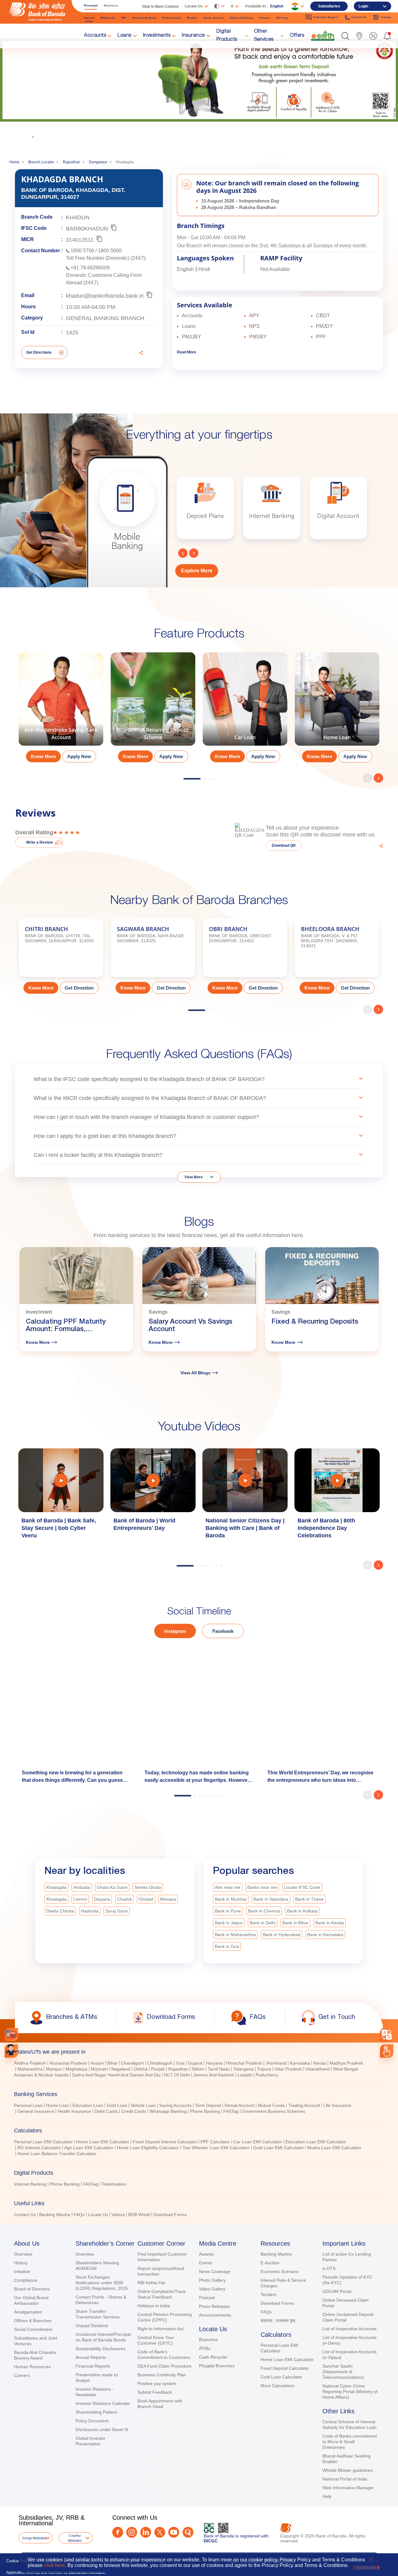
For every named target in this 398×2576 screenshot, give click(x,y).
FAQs (79, 2215)
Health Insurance (74, 2111)
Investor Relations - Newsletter (95, 2392)
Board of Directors (32, 2289)
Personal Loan (28, 2105)
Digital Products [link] (227, 36)
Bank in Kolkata (302, 1911)
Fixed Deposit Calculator (285, 2368)
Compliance (26, 2280)
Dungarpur (98, 162)
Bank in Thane (309, 1899)
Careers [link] (386, 17)
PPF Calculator (215, 2142)
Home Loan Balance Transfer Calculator (57, 2154)
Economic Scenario (280, 2271)
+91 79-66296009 (90, 268)
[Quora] (188, 2532)
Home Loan (58, 2105)
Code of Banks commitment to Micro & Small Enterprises (350, 2442)
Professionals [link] (171, 18)
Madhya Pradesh (346, 2063)
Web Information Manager (348, 2488)
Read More (187, 352)
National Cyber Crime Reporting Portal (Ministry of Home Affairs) (350, 2392)
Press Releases (214, 2306)
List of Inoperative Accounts (349, 2329)
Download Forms (170, 2215)
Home (14, 162)
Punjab (158, 2069)
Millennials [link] (108, 18)
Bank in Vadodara (271, 1899)
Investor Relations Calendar (103, 2403)
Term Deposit (208, 2105)
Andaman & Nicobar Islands (41, 2075)
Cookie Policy (19, 2561)
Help (327, 2496)
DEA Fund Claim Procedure (164, 2366)
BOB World (139, 2215)
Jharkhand (276, 2063)
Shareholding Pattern (96, 2412)
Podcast (207, 2298)
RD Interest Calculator (39, 2148)
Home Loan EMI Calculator (103, 2142)
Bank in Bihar (295, 1923)
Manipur (54, 2069)
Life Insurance (337, 2105)
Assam (97, 2063)
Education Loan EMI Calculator (316, 2142)
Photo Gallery (212, 2280)
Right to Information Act (160, 2329)
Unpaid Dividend (92, 2326)
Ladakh (245, 2075)
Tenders (268, 2294)
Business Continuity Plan (162, 2375)
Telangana (243, 2069)
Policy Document (92, 2421)
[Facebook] (118, 2532)
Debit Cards (106, 2111)
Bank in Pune (228, 1911)
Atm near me (228, 1887)
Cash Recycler (213, 2357)
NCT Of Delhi (177, 2075)
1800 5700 (82, 251)
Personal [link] (91, 5)
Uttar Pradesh (288, 2069)
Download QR (284, 845)
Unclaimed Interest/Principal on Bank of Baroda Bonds (103, 2337)
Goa (180, 2063)
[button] (345, 36)
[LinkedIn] (146, 2532)
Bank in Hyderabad (282, 1935)
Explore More (197, 571)
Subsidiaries (329, 6)
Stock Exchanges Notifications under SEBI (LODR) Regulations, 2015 (102, 2283)
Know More (60, 114)
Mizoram (99, 2069)
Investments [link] (157, 36)
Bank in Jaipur (229, 1923)
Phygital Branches (217, 2366)
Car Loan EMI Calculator (258, 2142)
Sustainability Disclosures (100, 2349)
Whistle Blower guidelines (347, 2470)
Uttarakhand (317, 2069)
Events (206, 2263)
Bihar (112, 2063)
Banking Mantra (55, 2215)
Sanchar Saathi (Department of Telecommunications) (343, 2372)
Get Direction (79, 988)
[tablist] (199, 2130)
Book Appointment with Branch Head (160, 2404)
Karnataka (300, 2063)
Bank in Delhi (263, 1923)
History (21, 2263)
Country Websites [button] (75, 2538)
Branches (208, 2340)
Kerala (320, 2063)
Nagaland (121, 2069)
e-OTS (329, 2268)
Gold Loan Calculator (281, 2377)
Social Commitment (33, 2329)
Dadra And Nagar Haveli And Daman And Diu (116, 2075)
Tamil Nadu (219, 2069)
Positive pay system (157, 2383)
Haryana (214, 2063)
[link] (323, 35)
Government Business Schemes (273, 2111)
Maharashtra (30, 2069)
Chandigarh (132, 2063)
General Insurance (36, 2111)
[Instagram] (132, 2532)
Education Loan (88, 2105)
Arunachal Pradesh (68, 2063)
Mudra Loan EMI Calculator (334, 2148)
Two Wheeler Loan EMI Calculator (216, 2148)
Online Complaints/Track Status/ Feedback (162, 2294)
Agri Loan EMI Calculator (89, 2148)
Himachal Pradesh (244, 2063)
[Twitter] (160, 2532)
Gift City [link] (282, 18)
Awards (206, 2254)
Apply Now (79, 756)
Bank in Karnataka (325, 1935)
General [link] (89, 18)
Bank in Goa (227, 1946)
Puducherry (267, 2075)
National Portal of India (345, 2479)
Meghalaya (76, 2069)
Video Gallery (212, 2289)
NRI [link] (124, 18)
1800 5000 (110, 251)
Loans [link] (125, 36)
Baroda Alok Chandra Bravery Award (35, 2355)
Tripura (264, 2069)
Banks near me (262, 1887)
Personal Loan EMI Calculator (43, 2142)
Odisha (141, 2069)
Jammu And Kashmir (214, 2075)
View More (194, 1177)
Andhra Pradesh (30, 2063)
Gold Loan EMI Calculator (278, 2148)
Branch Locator (41, 162)
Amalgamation (28, 2312)
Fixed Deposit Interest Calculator (165, 2142)
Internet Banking (30, 2184)
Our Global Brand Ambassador (31, 2300)
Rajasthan (72, 162)
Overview (23, 2254)
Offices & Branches (33, 2321)
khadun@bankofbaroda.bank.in (105, 296)
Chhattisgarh (160, 2063)
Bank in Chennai (264, 1911)
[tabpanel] (61, 710)
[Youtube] (174, 2532)
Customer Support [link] (326, 17)
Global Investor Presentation (90, 2441)
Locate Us (98, 2215)
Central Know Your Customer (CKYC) (156, 2340)
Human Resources (32, 2367)
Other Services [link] (264, 36)
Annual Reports (91, 2357)
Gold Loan (117, 2105)
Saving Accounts (175, 2105)
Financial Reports (93, 2366)
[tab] (199, 2052)
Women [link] (192, 18)
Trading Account (304, 2105)
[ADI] (11, 2051)
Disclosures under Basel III (102, 2429)
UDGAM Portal (337, 2291)
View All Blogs (195, 1373)
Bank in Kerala (330, 1923)
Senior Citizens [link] (214, 18)
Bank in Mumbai (231, 1899)
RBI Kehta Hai (151, 2283)
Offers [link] (297, 36)
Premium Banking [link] (144, 18)
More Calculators (277, 2386)
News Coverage (215, 2271)
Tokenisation (114, 2184)
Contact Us (25, 2215)
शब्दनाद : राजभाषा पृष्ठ (278, 2321)
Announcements (215, 2315)
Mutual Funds (271, 2105)
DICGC (211, 2541)
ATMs (205, 2348)
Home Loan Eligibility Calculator (148, 2148)
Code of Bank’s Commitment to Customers (164, 2355)
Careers (22, 2375)
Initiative (22, 2271)
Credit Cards (134, 2111)
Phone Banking (205, 2111)
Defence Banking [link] (242, 18)
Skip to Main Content (160, 7)
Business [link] (111, 5)
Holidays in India (154, 2306)
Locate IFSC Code (302, 1887)
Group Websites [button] (34, 2538)
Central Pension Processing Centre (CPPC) (165, 2317)
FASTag (231, 2111)
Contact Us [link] (359, 17)
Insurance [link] (193, 36)
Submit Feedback (155, 2392)
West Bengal (345, 2069)
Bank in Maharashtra (235, 1935)
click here (54, 2565)
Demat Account (239, 2105)
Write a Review (39, 842)
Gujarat (195, 2063)
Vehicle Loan (143, 2105)
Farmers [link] (265, 18)
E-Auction (270, 2263)
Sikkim (198, 2069)
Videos (118, 2215)
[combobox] (387, 2035)
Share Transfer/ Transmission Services (98, 2314)
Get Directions (39, 352)
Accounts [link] (95, 36)
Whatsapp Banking (168, 2111)
